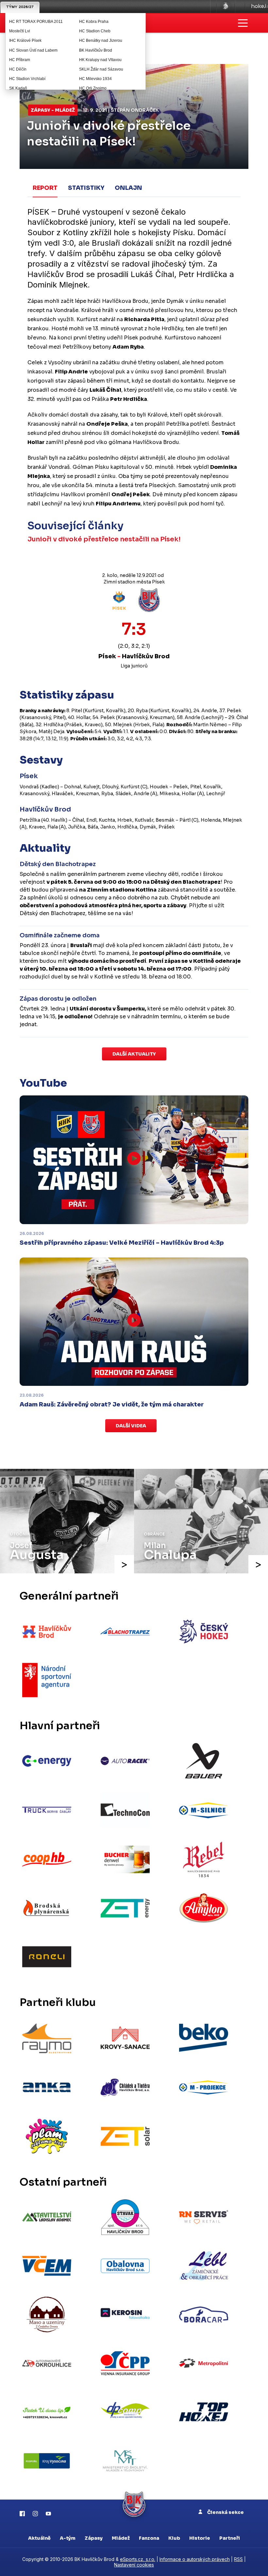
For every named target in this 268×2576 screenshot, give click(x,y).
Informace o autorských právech (195, 2559)
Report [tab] (45, 188)
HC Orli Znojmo (93, 88)
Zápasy (94, 2538)
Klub (174, 2538)
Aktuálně (39, 2538)
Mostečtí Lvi (20, 31)
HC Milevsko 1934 (95, 79)
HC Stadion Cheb (95, 31)
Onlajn (128, 188)
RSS (238, 2559)
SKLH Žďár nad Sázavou (101, 69)
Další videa (131, 1426)
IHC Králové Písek (25, 41)
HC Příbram (20, 60)
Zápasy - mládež (53, 110)
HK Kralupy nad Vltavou (100, 60)
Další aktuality (134, 1054)
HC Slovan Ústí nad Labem (33, 50)
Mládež (121, 2538)
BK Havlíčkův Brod (96, 50)
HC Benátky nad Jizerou (101, 41)
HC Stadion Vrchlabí (27, 79)
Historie (200, 2538)
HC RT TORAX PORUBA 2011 (36, 22)
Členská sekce (225, 2512)
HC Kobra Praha (94, 22)
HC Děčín (18, 69)
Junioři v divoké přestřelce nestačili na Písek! (104, 539)
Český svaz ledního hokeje (226, 7)
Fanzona (149, 2538)
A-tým (68, 2538)
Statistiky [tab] (86, 188)
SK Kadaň (18, 88)
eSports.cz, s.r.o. (138, 2559)
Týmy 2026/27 (20, 7)
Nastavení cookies (134, 2565)
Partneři (230, 2538)
